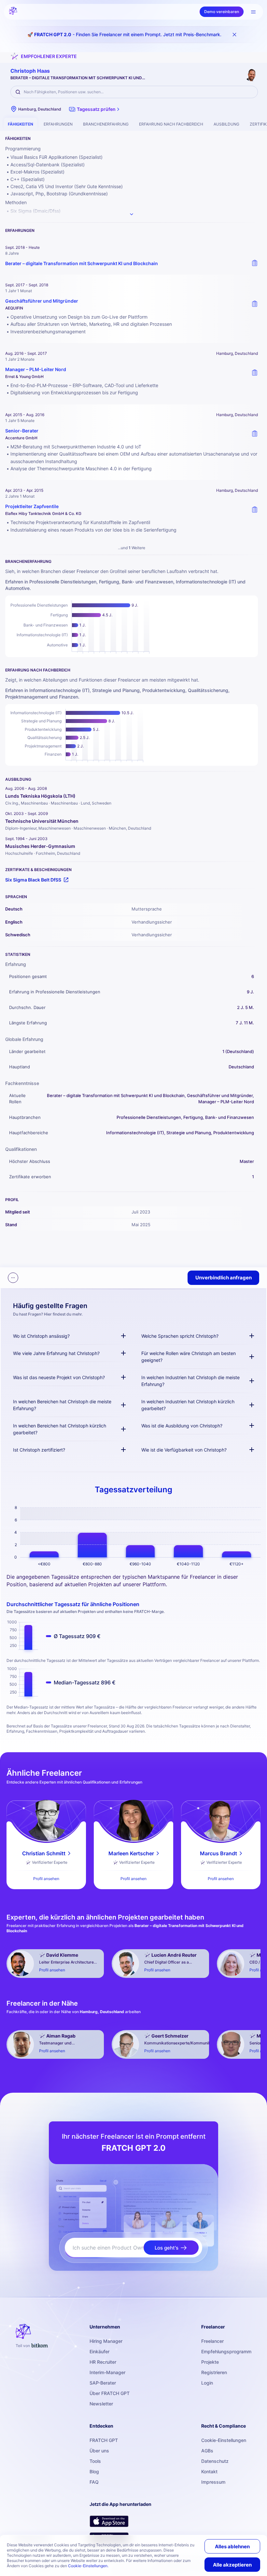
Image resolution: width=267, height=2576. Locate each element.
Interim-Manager (107, 2372)
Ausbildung (226, 124)
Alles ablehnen (232, 2546)
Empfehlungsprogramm (226, 2351)
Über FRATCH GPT (110, 2393)
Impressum (213, 2482)
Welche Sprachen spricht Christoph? (180, 1336)
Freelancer (212, 2341)
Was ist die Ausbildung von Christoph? (182, 1426)
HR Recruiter (103, 2362)
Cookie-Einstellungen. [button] (88, 2566)
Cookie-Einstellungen (224, 2440)
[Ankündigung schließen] (234, 35)
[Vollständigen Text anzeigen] (132, 214)
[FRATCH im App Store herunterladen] (109, 2521)
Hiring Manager (106, 2341)
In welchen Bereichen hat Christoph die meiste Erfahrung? (62, 1405)
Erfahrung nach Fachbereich (171, 124)
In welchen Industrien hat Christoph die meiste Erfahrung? (190, 1381)
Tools (95, 2461)
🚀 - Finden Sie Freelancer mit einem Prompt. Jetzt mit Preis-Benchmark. (124, 34)
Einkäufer (99, 2351)
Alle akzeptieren (232, 2565)
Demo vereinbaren (222, 12)
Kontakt (209, 2471)
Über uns (99, 2451)
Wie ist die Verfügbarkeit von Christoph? (184, 1450)
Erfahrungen (58, 124)
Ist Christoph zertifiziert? (39, 1450)
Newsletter (101, 2404)
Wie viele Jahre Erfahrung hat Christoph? (56, 1353)
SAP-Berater (103, 2383)
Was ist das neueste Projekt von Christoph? (59, 1377)
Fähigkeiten (21, 124)
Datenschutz (215, 2461)
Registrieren (214, 2372)
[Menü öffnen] (253, 12)
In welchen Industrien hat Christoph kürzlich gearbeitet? (188, 1405)
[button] (95, 109)
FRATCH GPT (104, 2440)
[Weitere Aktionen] (13, 1278)
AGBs (207, 2451)
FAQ (94, 2482)
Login (207, 2383)
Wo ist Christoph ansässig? (41, 1336)
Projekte (210, 2362)
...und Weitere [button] (132, 548)
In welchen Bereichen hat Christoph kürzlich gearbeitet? (60, 1429)
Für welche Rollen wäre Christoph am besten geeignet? (189, 1357)
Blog (94, 2471)
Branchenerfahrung (106, 124)
